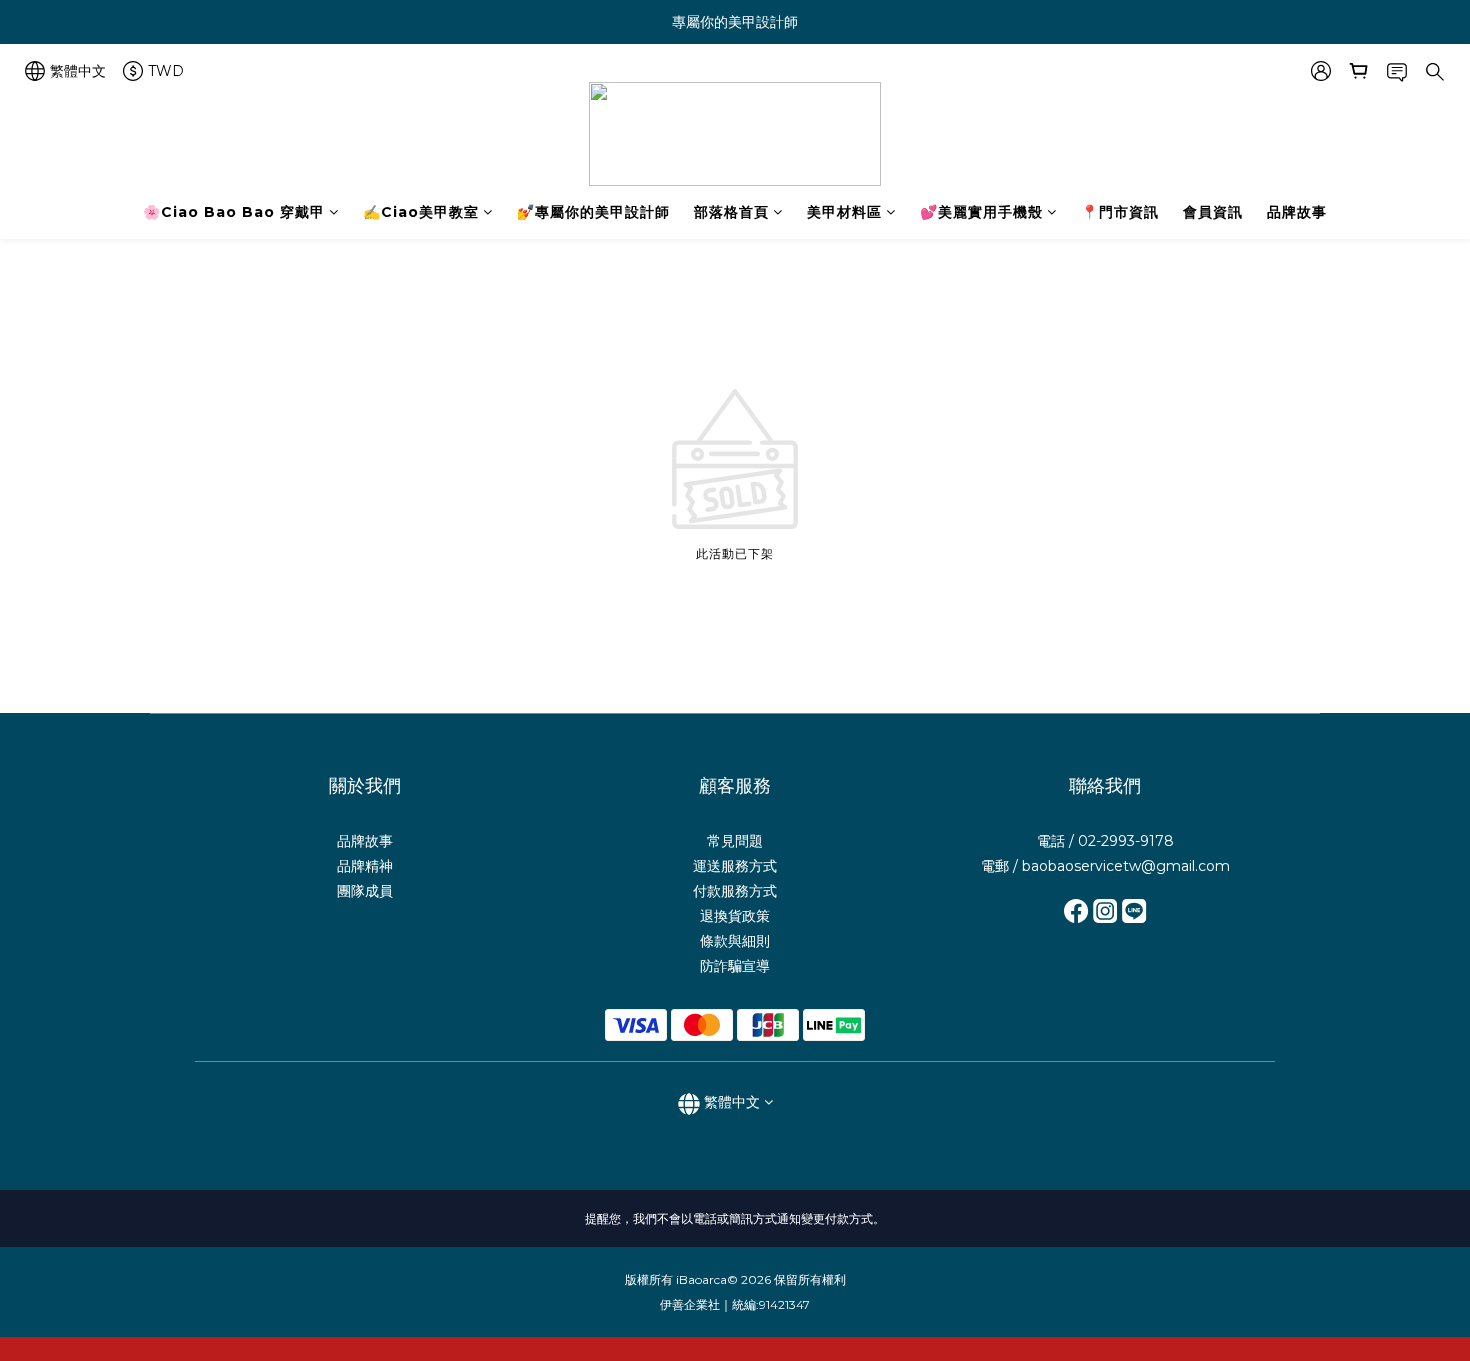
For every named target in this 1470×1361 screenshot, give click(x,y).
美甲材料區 (844, 212)
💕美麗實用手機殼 (981, 212)
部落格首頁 (731, 212)
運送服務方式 (735, 866)
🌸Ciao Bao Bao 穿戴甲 (234, 212)
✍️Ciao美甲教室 (421, 212)
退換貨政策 (735, 916)
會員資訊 (1213, 212)
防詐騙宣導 (735, 966)
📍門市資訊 (1120, 212)
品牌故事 (1297, 212)
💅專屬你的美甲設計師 (593, 212)
